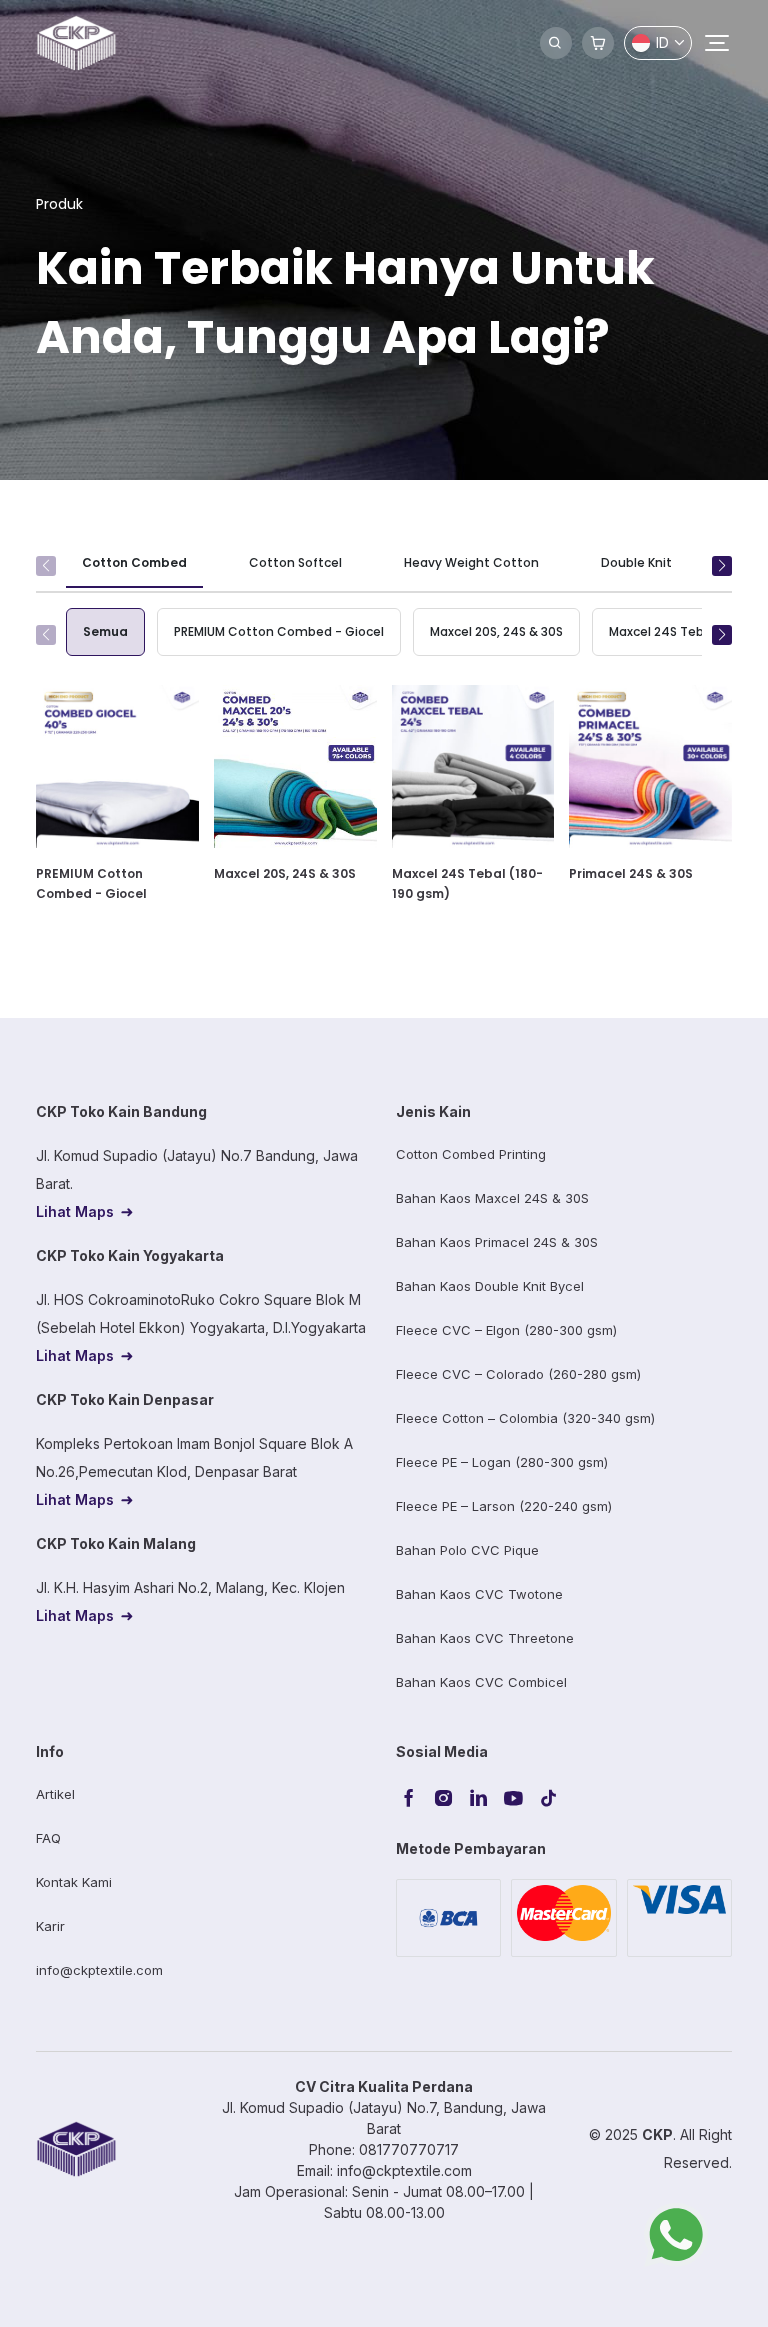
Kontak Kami (74, 1882)
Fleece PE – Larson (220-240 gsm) (504, 1506)
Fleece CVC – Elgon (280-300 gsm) (506, 1330)
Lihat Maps (75, 1211)
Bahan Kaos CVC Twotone (479, 1594)
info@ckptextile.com (99, 1970)
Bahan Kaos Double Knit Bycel (490, 1286)
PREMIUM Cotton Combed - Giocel (279, 631)
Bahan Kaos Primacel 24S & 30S (497, 1242)
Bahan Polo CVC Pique (467, 1550)
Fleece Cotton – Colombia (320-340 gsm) (525, 1418)
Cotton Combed (134, 562)
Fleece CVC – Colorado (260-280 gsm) (518, 1374)
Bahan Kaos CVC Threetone (485, 1638)
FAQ (48, 1838)
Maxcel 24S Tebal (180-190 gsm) (467, 883)
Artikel (55, 1794)
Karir (50, 1926)
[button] (722, 566)
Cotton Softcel (295, 562)
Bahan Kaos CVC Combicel (481, 1682)
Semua (105, 631)
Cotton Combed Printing (471, 1154)
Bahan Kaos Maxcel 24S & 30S (492, 1198)
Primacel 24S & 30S (631, 873)
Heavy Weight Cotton (471, 562)
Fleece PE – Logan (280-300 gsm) (502, 1462)
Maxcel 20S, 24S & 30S (496, 631)
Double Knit (636, 562)
